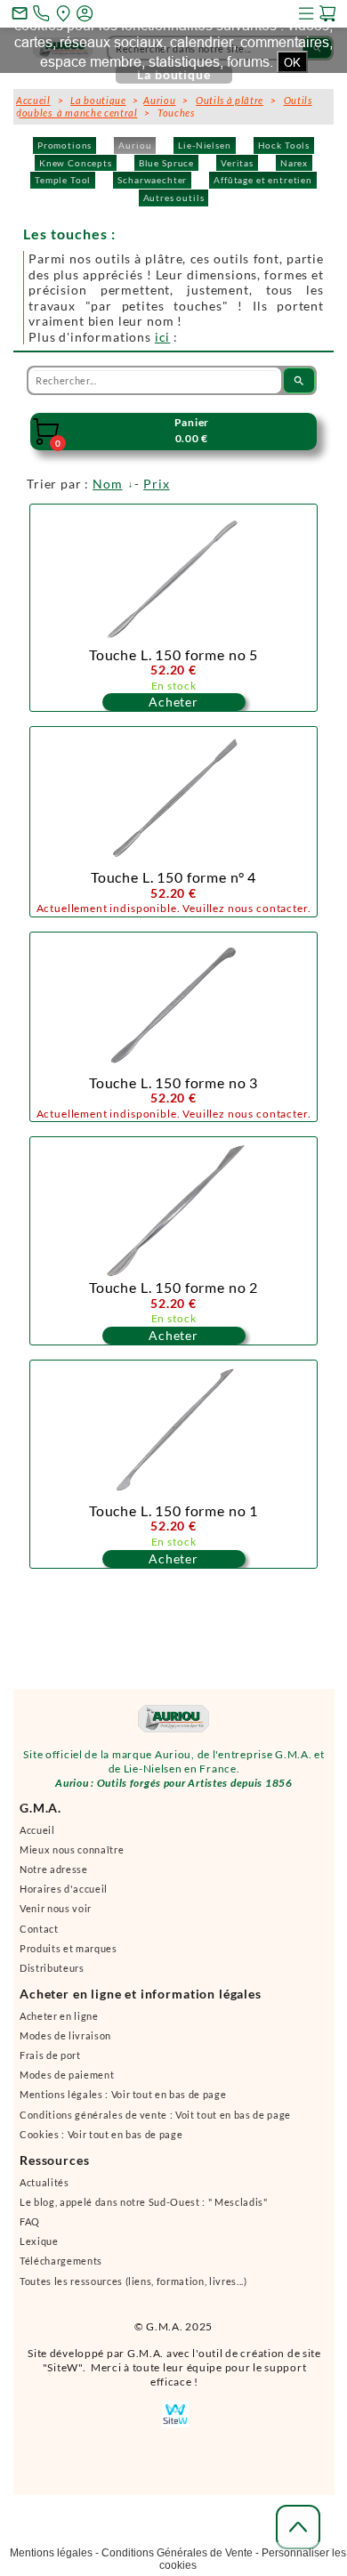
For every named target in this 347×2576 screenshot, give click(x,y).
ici (163, 337)
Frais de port (50, 2055)
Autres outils (174, 198)
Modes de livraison (65, 2035)
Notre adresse (54, 1869)
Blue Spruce (166, 163)
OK (292, 62)
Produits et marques (69, 1948)
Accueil (37, 1830)
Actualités (44, 2182)
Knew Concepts (76, 163)
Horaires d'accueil (64, 1889)
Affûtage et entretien (263, 180)
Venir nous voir (56, 1908)
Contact (39, 1929)
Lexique (39, 2241)
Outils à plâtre (230, 100)
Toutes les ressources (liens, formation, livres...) (133, 2281)
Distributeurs (52, 1968)
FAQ (30, 2221)
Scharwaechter (152, 180)
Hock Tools (284, 145)
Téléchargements (61, 2261)
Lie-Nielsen (204, 145)
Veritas (237, 163)
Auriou (135, 145)
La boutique (98, 100)
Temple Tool (63, 180)
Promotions (65, 145)
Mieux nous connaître (72, 1849)
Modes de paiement (67, 2075)
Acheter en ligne (59, 2016)
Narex (294, 163)
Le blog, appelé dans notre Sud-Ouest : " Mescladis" (144, 2202)
